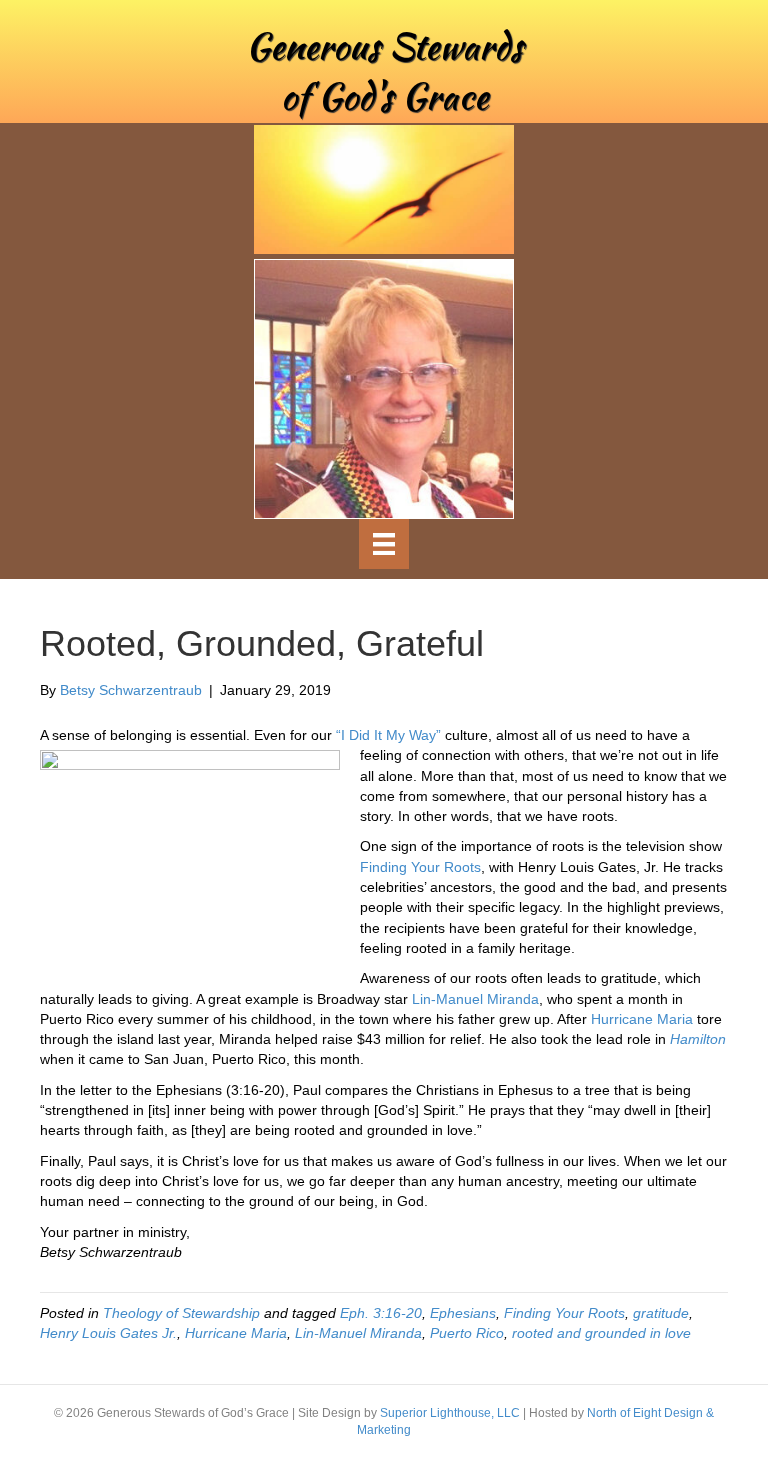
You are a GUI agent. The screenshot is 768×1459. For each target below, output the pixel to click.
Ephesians (463, 1313)
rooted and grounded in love (601, 1333)
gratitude (661, 1313)
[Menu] (384, 544)
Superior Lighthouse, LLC (450, 1413)
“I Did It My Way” (388, 735)
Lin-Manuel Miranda (475, 999)
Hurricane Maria (642, 1019)
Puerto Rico (467, 1333)
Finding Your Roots (420, 867)
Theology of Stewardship (181, 1313)
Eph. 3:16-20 (381, 1313)
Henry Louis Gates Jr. (108, 1333)
